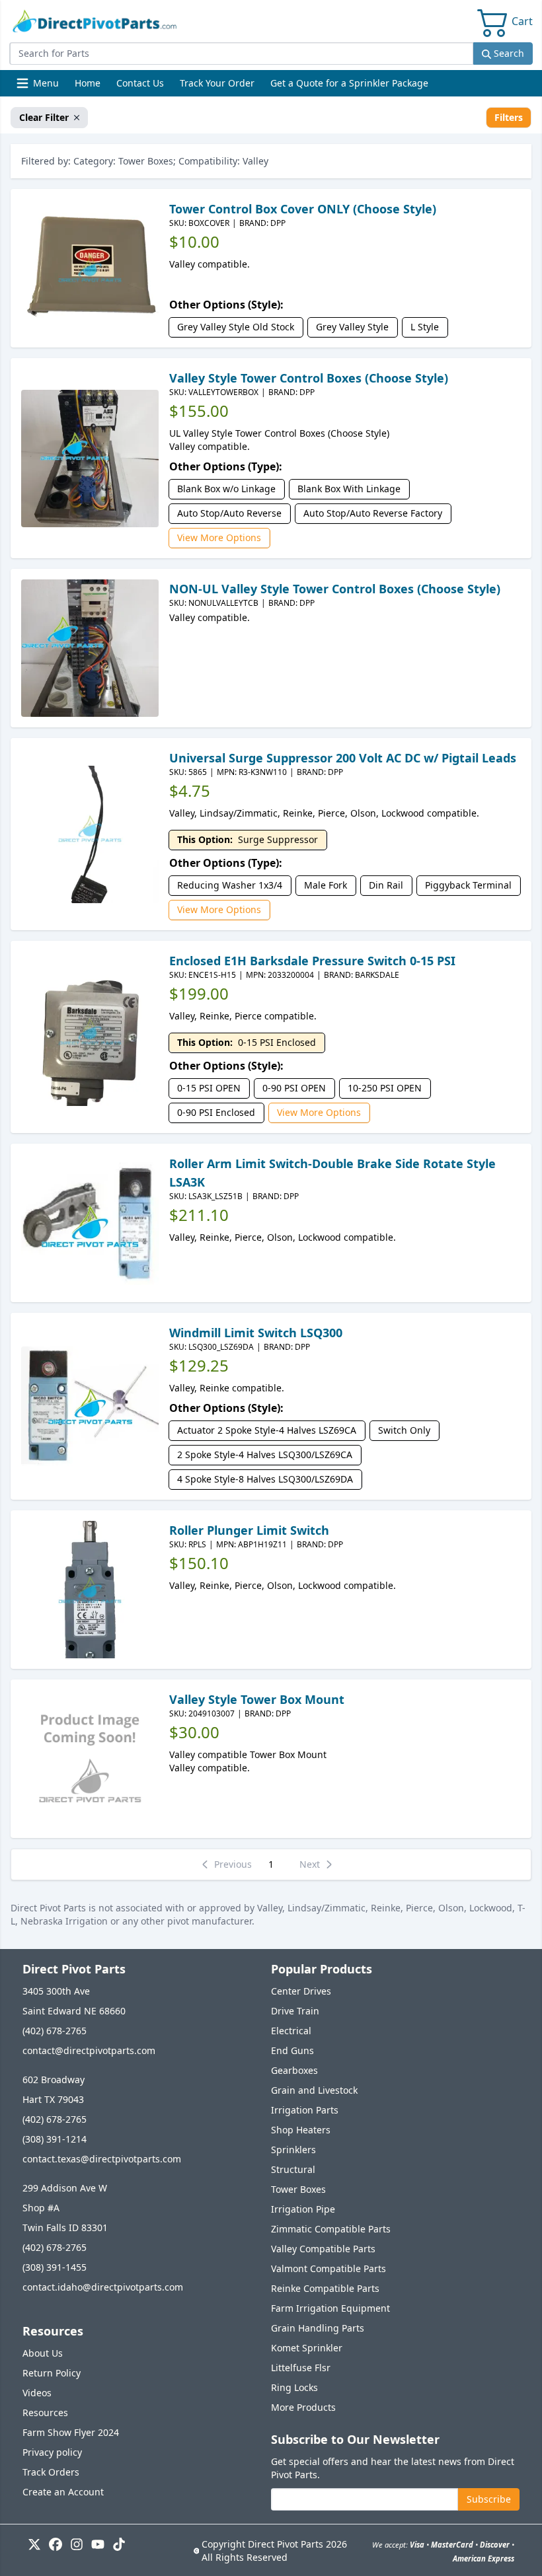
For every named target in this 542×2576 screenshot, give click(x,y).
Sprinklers (293, 2150)
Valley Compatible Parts (323, 2249)
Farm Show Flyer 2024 (71, 2432)
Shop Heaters (301, 2130)
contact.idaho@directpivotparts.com (103, 2287)
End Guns (292, 2050)
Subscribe (489, 2499)
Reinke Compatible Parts (325, 2288)
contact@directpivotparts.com (89, 2050)
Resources (45, 2412)
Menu (39, 86)
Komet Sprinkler (307, 2348)
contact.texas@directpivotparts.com (102, 2159)
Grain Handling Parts (318, 2328)
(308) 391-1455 (55, 2267)
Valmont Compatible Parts (329, 2268)
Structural (293, 2169)
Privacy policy (52, 2452)
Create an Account (63, 2492)
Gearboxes (294, 2070)
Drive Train (295, 2011)
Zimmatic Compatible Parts (331, 2229)
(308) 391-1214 (55, 2139)
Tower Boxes (298, 2189)
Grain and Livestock (314, 2090)
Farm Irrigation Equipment (330, 2308)
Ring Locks (294, 2387)
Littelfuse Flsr (301, 2368)
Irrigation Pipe (303, 2209)
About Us (43, 2353)
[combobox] (241, 54)
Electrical (291, 2031)
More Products (303, 2407)
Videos (37, 2393)
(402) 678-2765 (55, 2031)
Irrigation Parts (305, 2110)
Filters (509, 117)
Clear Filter (44, 117)
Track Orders (51, 2472)
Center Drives (301, 1991)
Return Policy (52, 2373)
